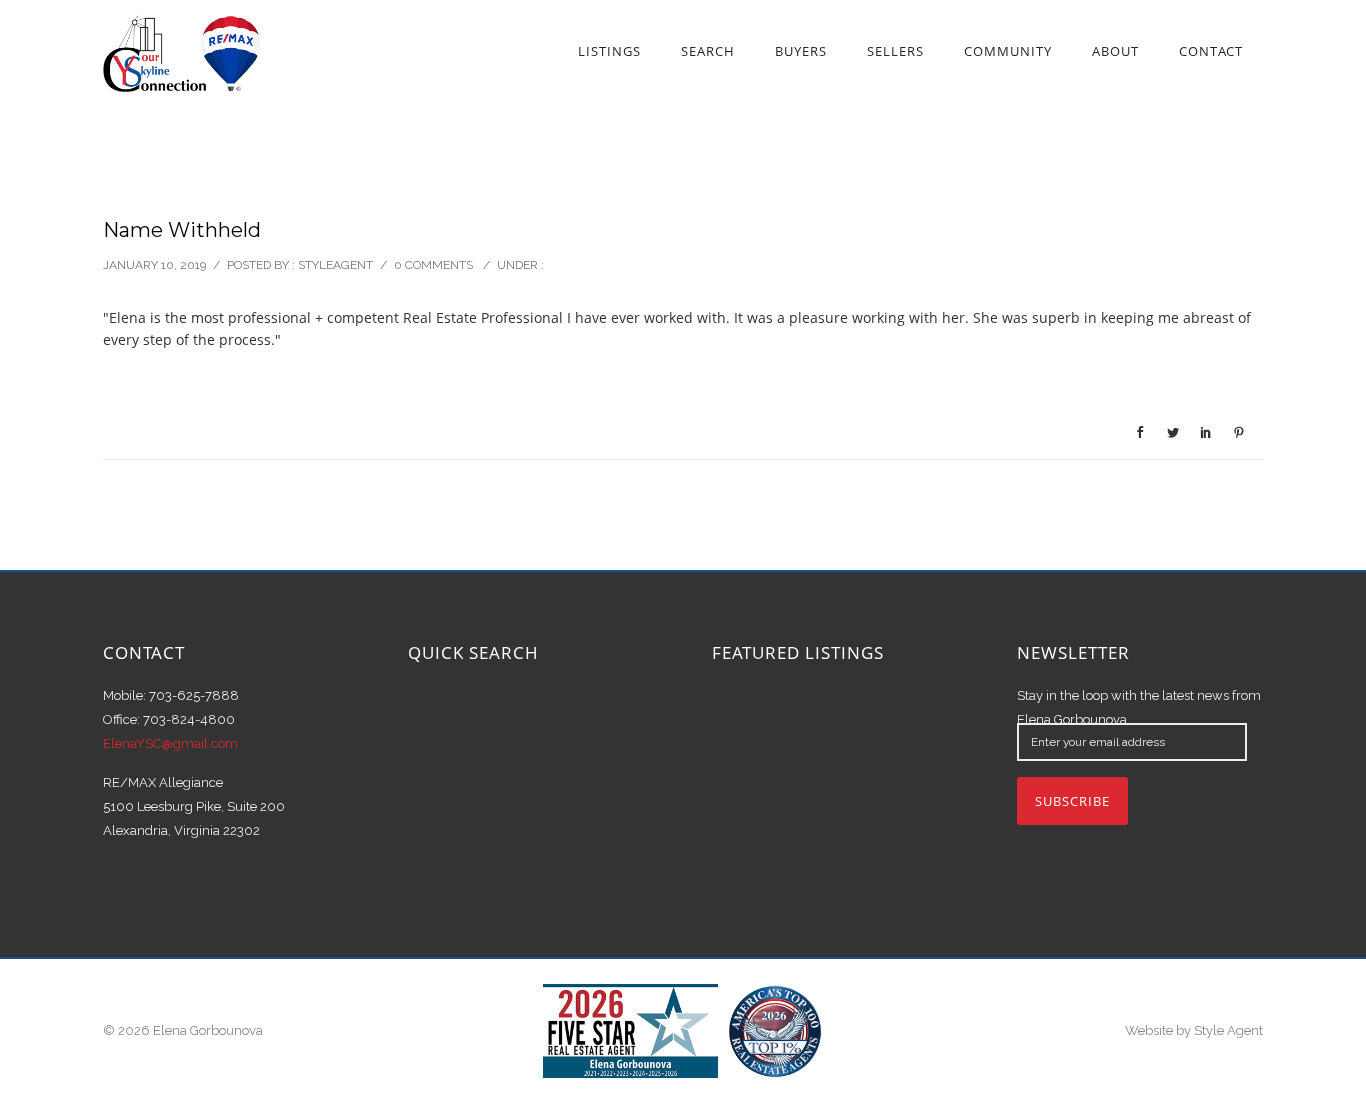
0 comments (433, 265)
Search (708, 51)
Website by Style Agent (1194, 1030)
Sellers (895, 51)
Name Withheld (182, 230)
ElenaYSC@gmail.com (170, 743)
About (1115, 51)
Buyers (801, 51)
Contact (1211, 51)
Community (1008, 51)
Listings (609, 51)
